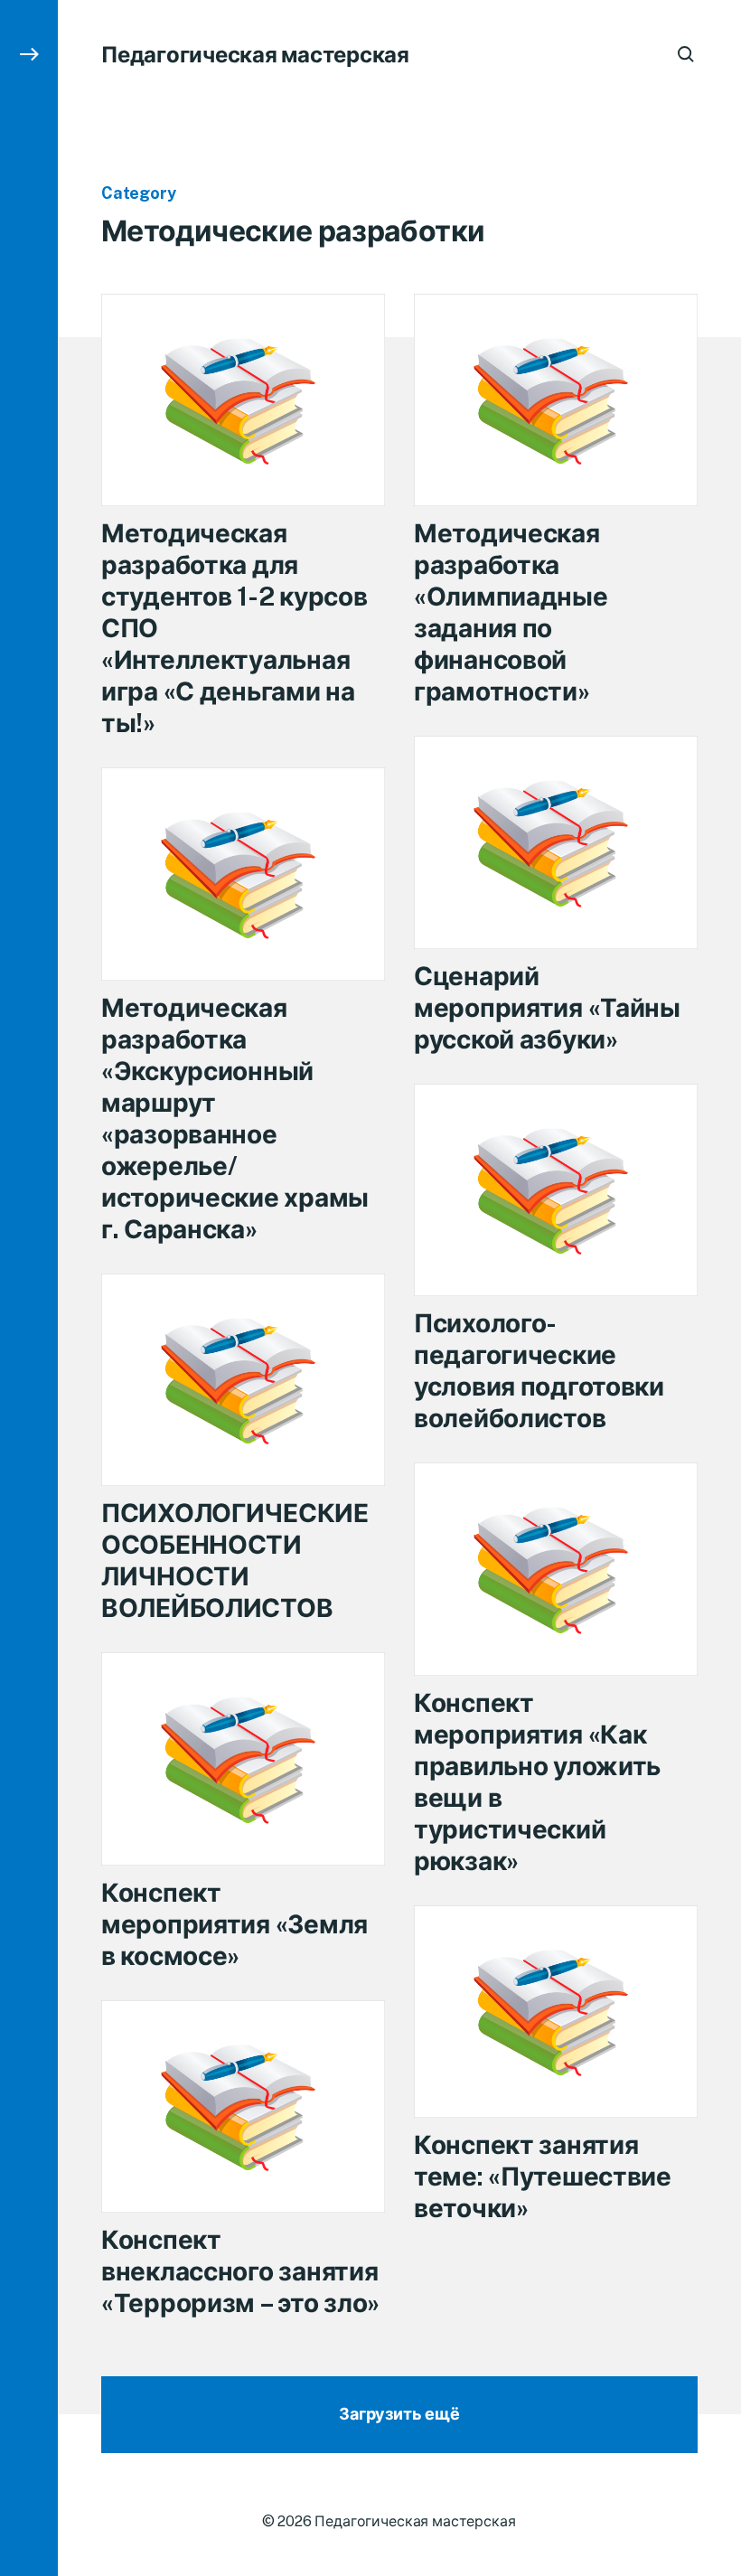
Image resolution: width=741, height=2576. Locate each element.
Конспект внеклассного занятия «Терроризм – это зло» (240, 2271)
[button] (29, 1288)
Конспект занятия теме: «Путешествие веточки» (543, 2176)
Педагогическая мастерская (255, 54)
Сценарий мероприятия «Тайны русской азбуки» (547, 1007)
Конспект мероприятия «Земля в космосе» (234, 1924)
